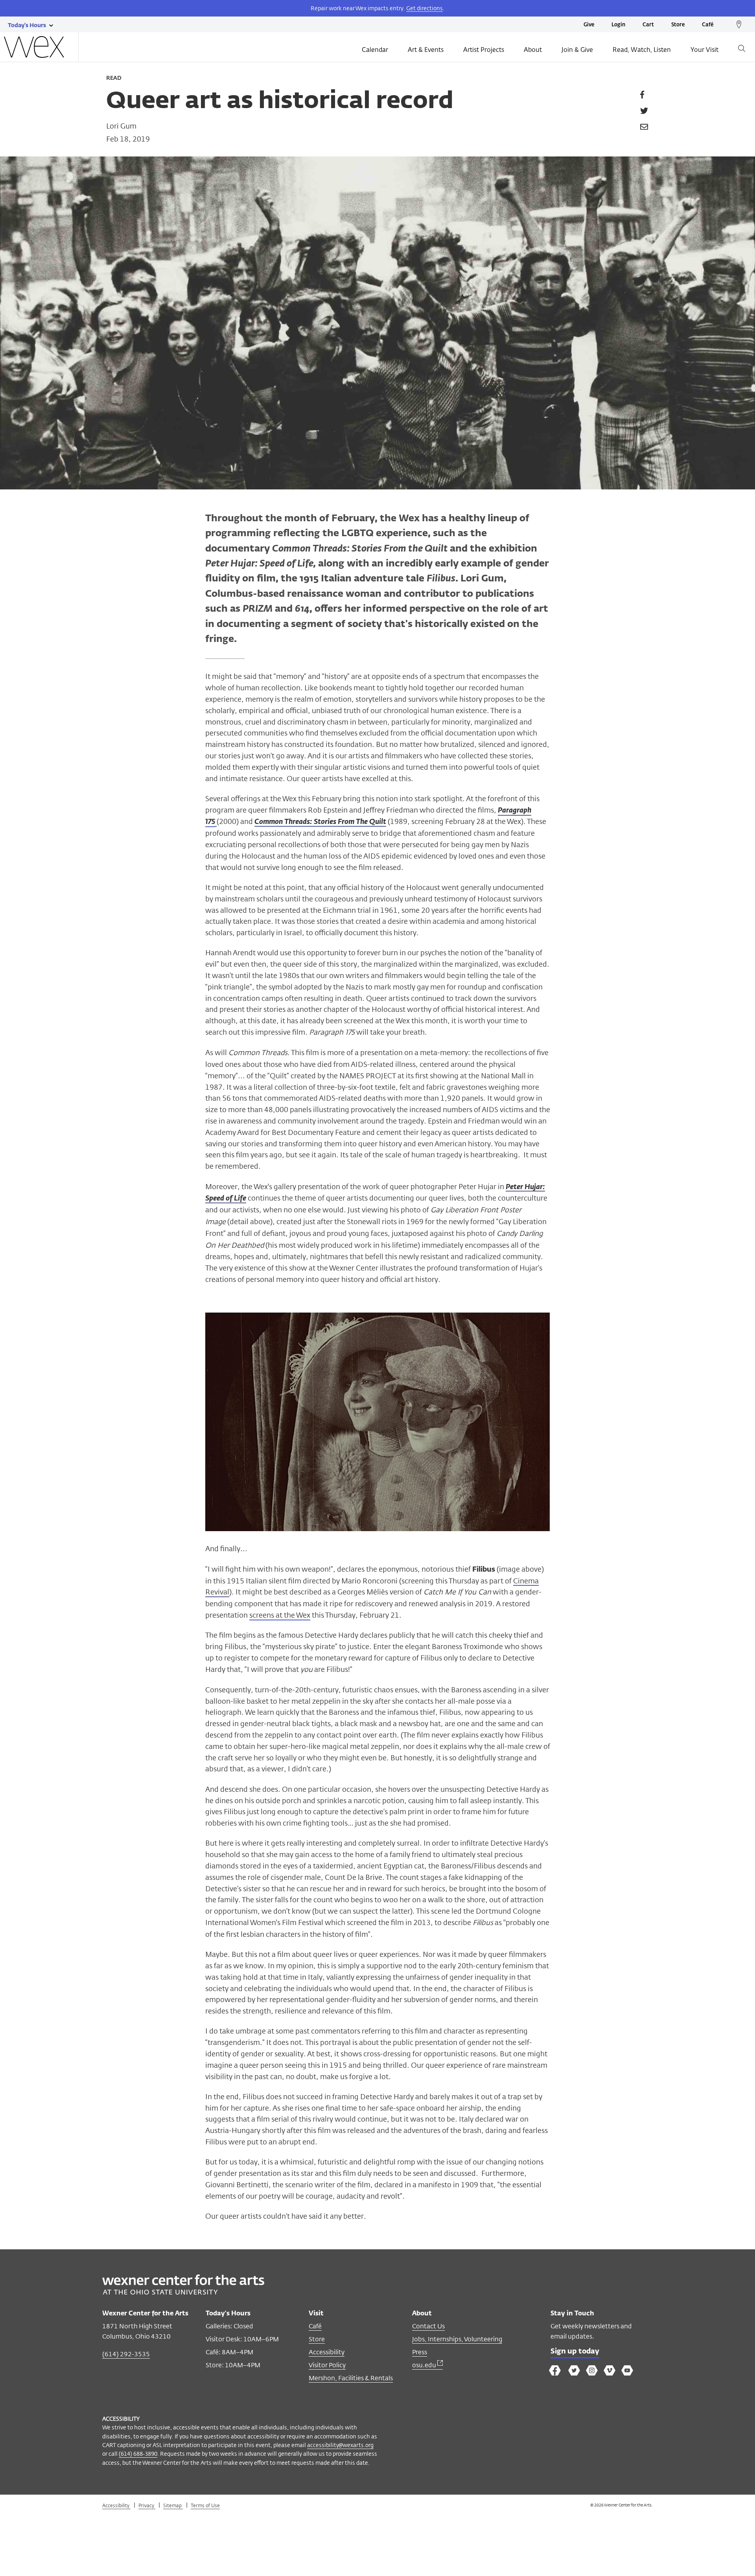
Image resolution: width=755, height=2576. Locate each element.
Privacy (147, 2505)
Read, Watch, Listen (642, 50)
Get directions (424, 8)
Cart (648, 25)
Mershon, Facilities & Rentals (351, 2378)
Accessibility (327, 2352)
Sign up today (575, 2352)
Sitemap (173, 2505)
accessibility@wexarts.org (340, 2445)
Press (420, 2352)
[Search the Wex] (742, 50)
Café (708, 25)
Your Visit (704, 50)
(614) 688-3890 (138, 2454)
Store (678, 25)
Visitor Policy (327, 2365)
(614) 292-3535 (126, 2354)
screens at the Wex (280, 1615)
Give (589, 25)
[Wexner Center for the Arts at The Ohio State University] (183, 2292)
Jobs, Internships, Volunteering (457, 2339)
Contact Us (428, 2326)
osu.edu (425, 2365)
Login (618, 25)
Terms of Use (205, 2505)
